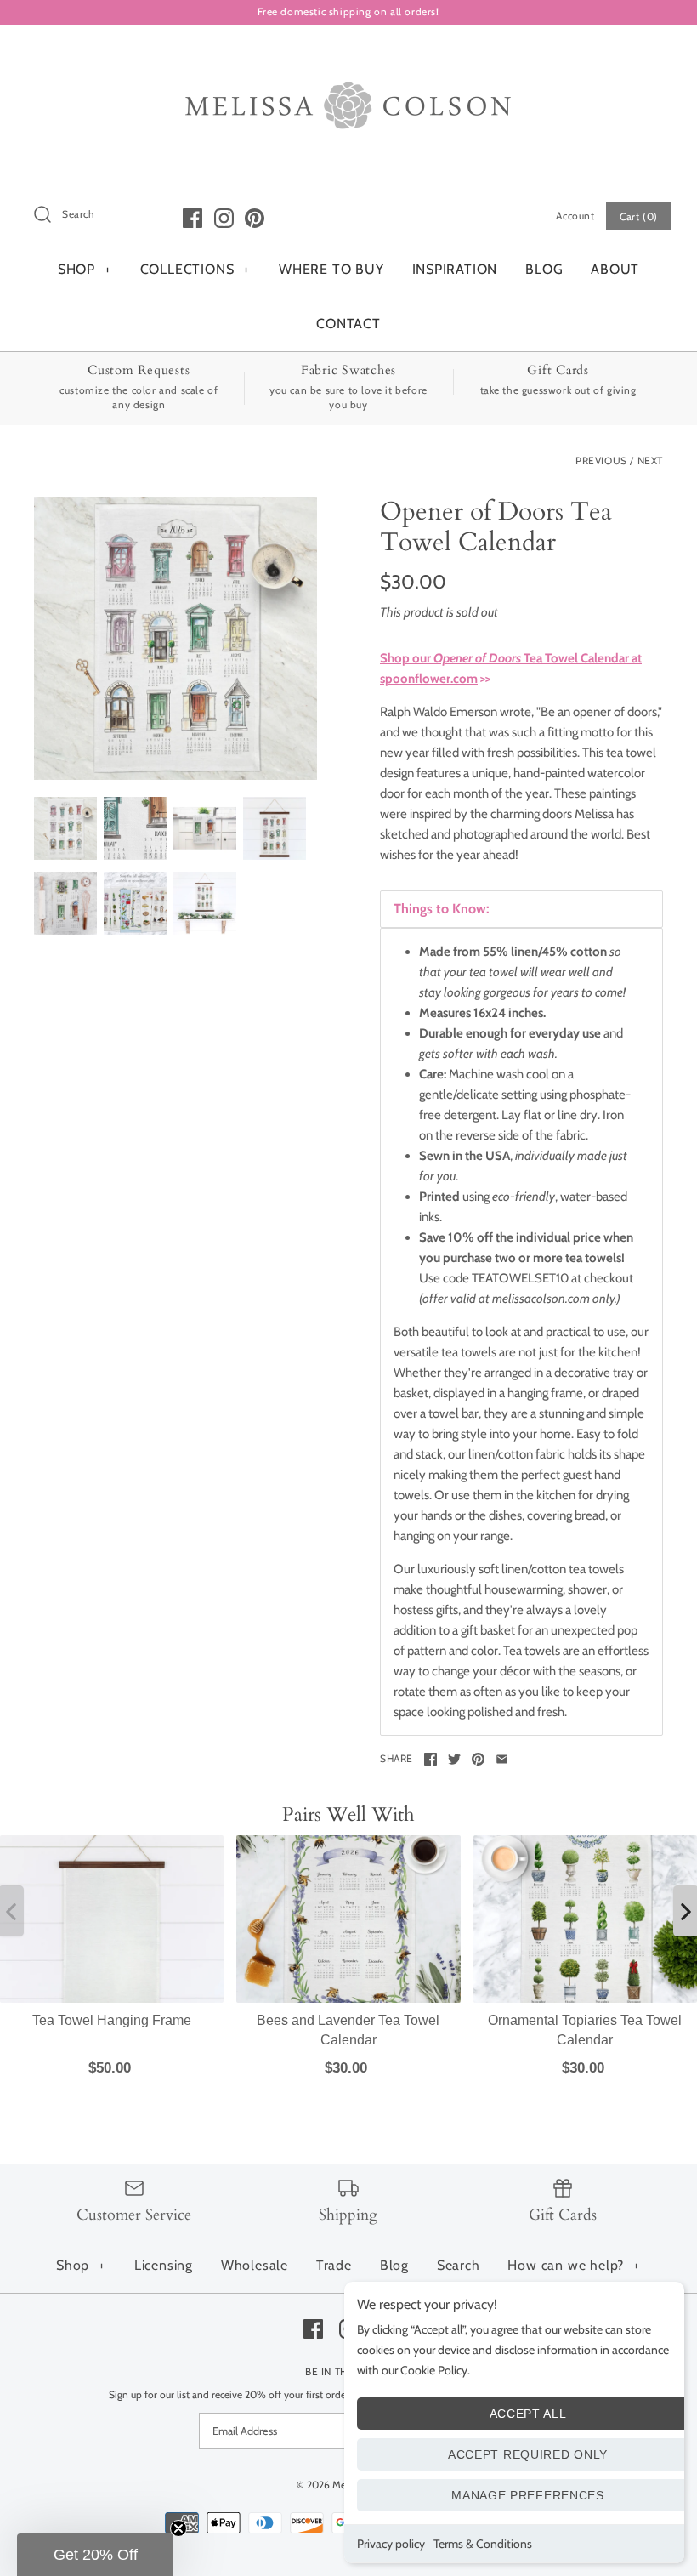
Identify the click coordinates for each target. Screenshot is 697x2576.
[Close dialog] (503, 1055)
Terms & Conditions (483, 2544)
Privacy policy (391, 2544)
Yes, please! (349, 1596)
